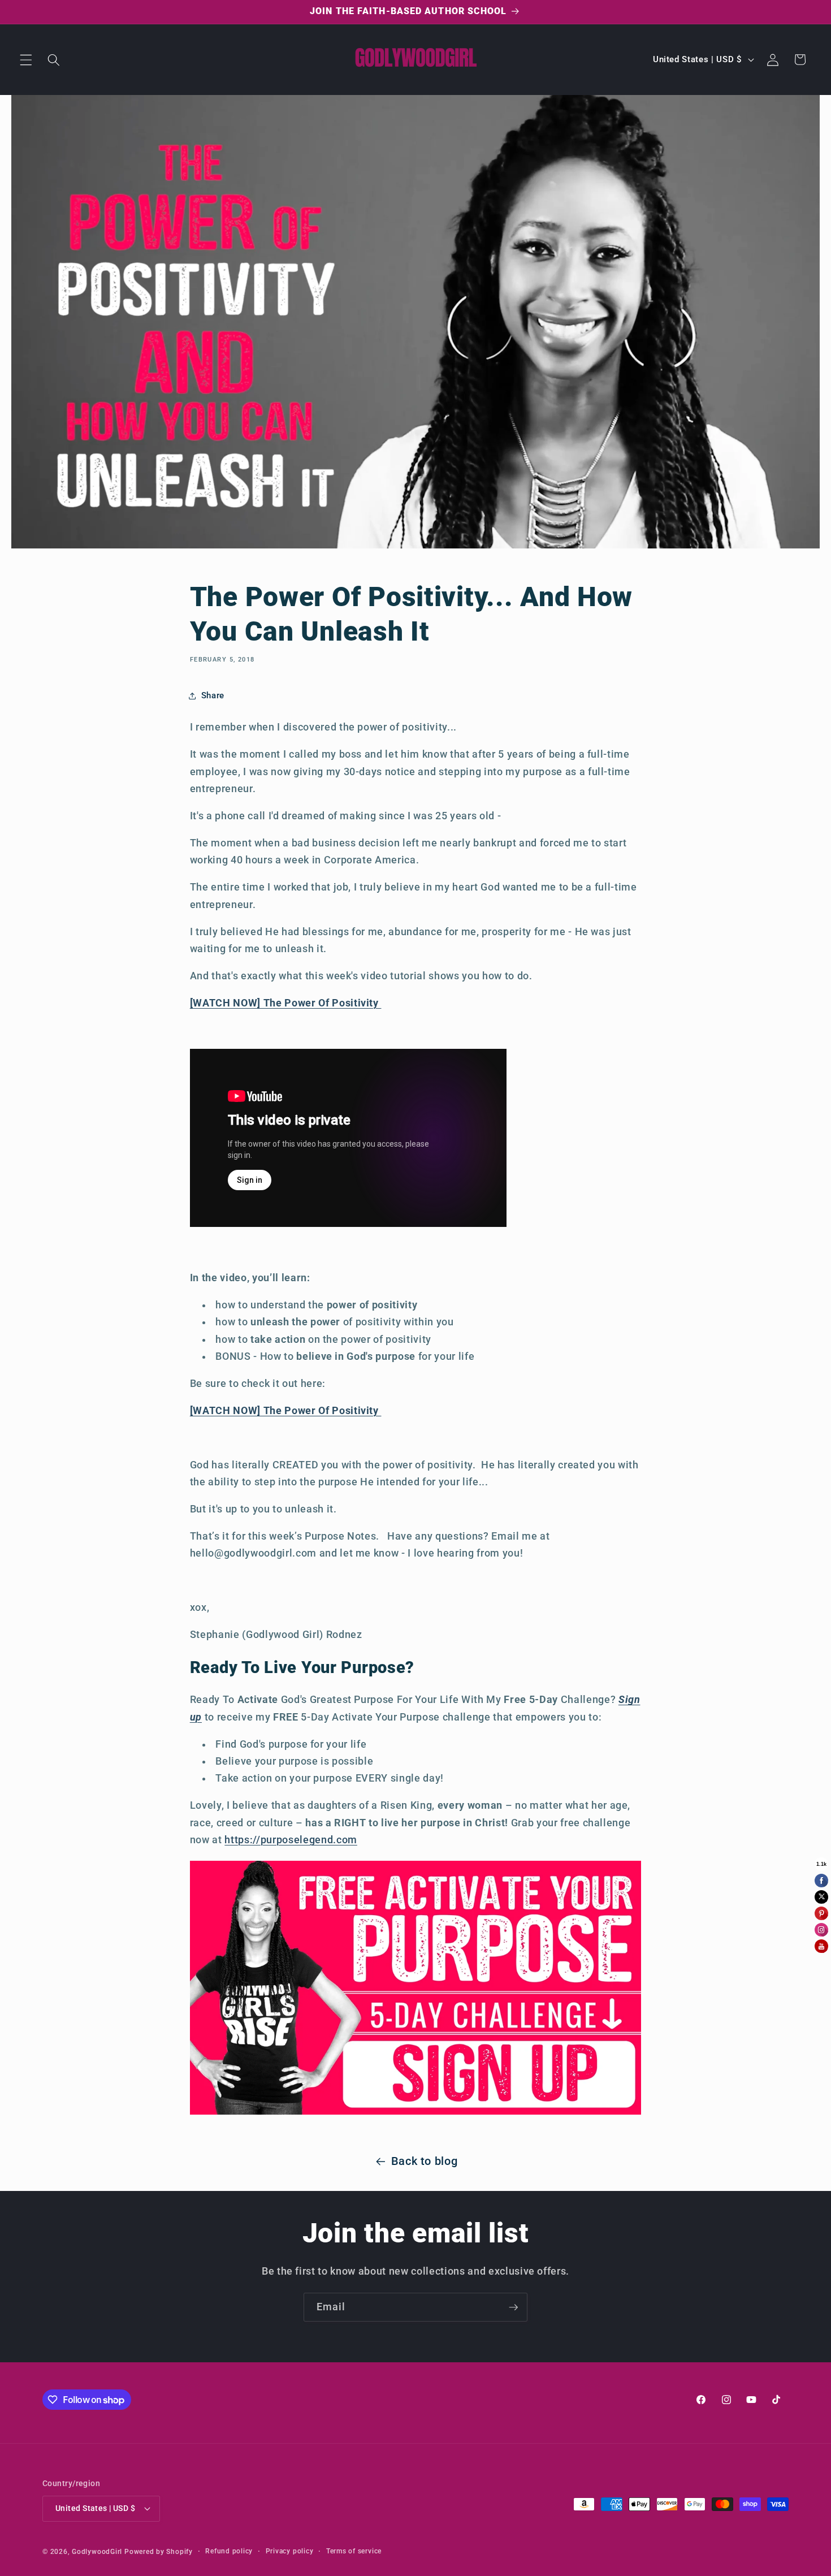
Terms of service (354, 2551)
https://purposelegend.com (291, 1840)
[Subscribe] (513, 2307)
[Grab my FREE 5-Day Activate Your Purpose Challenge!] (416, 2113)
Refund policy (229, 2551)
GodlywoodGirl (97, 2552)
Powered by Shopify (159, 2552)
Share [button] (213, 695)
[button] (26, 59)
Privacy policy (290, 2551)
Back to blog (425, 2161)
